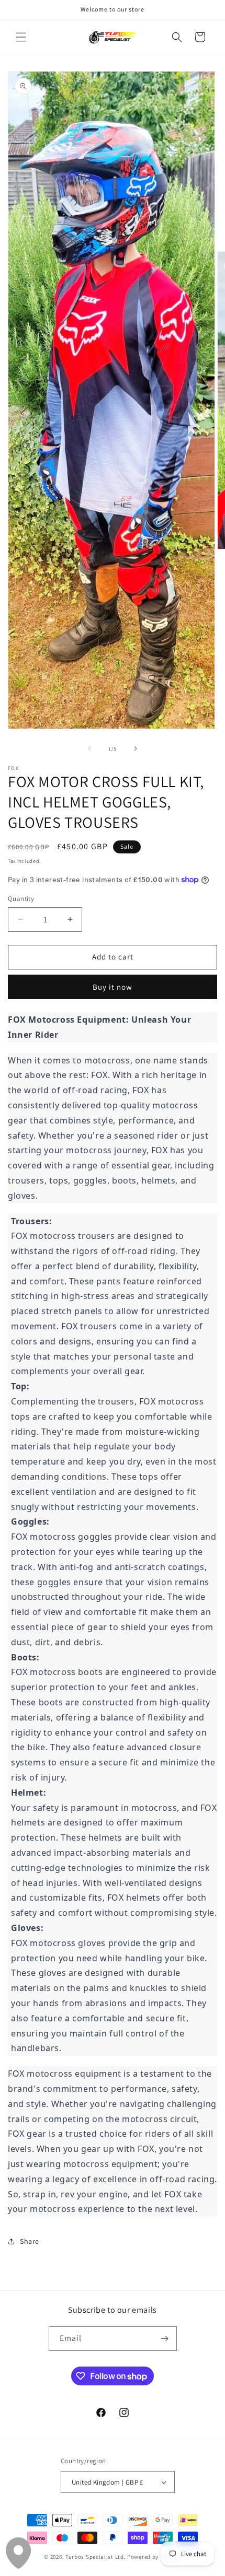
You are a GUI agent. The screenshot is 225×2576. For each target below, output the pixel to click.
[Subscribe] (165, 2339)
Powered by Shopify (154, 2557)
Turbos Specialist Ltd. (95, 2557)
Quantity (21, 899)
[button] (21, 37)
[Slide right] (136, 748)
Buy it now (113, 987)
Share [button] (30, 2241)
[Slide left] (89, 748)
